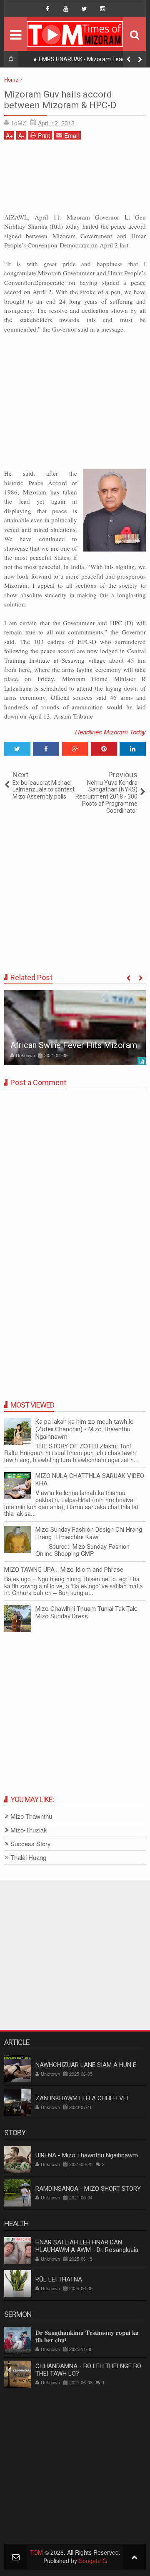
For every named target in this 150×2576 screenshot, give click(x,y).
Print (44, 135)
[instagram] (102, 9)
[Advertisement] (75, 179)
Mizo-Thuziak (29, 1830)
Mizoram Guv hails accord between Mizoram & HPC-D (60, 100)
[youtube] (66, 9)
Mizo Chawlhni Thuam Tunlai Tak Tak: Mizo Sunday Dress (86, 1612)
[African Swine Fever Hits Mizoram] (75, 1028)
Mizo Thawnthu (31, 1816)
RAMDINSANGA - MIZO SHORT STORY (88, 2189)
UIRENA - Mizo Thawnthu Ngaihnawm (87, 2155)
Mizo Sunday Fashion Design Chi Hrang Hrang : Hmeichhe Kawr (89, 1533)
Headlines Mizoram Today (110, 732)
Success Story (31, 1844)
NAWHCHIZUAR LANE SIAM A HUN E (86, 2065)
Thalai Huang (28, 1858)
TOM (36, 2552)
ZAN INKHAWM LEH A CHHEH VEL (83, 2098)
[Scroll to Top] (134, 2557)
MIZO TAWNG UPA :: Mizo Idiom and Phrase (64, 1570)
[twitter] (84, 9)
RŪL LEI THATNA (59, 2279)
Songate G (93, 2561)
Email (71, 135)
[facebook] (47, 9)
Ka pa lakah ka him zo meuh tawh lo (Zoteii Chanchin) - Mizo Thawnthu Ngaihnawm (85, 1429)
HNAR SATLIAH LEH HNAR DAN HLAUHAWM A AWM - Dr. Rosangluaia (87, 2246)
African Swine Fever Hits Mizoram (74, 1045)
